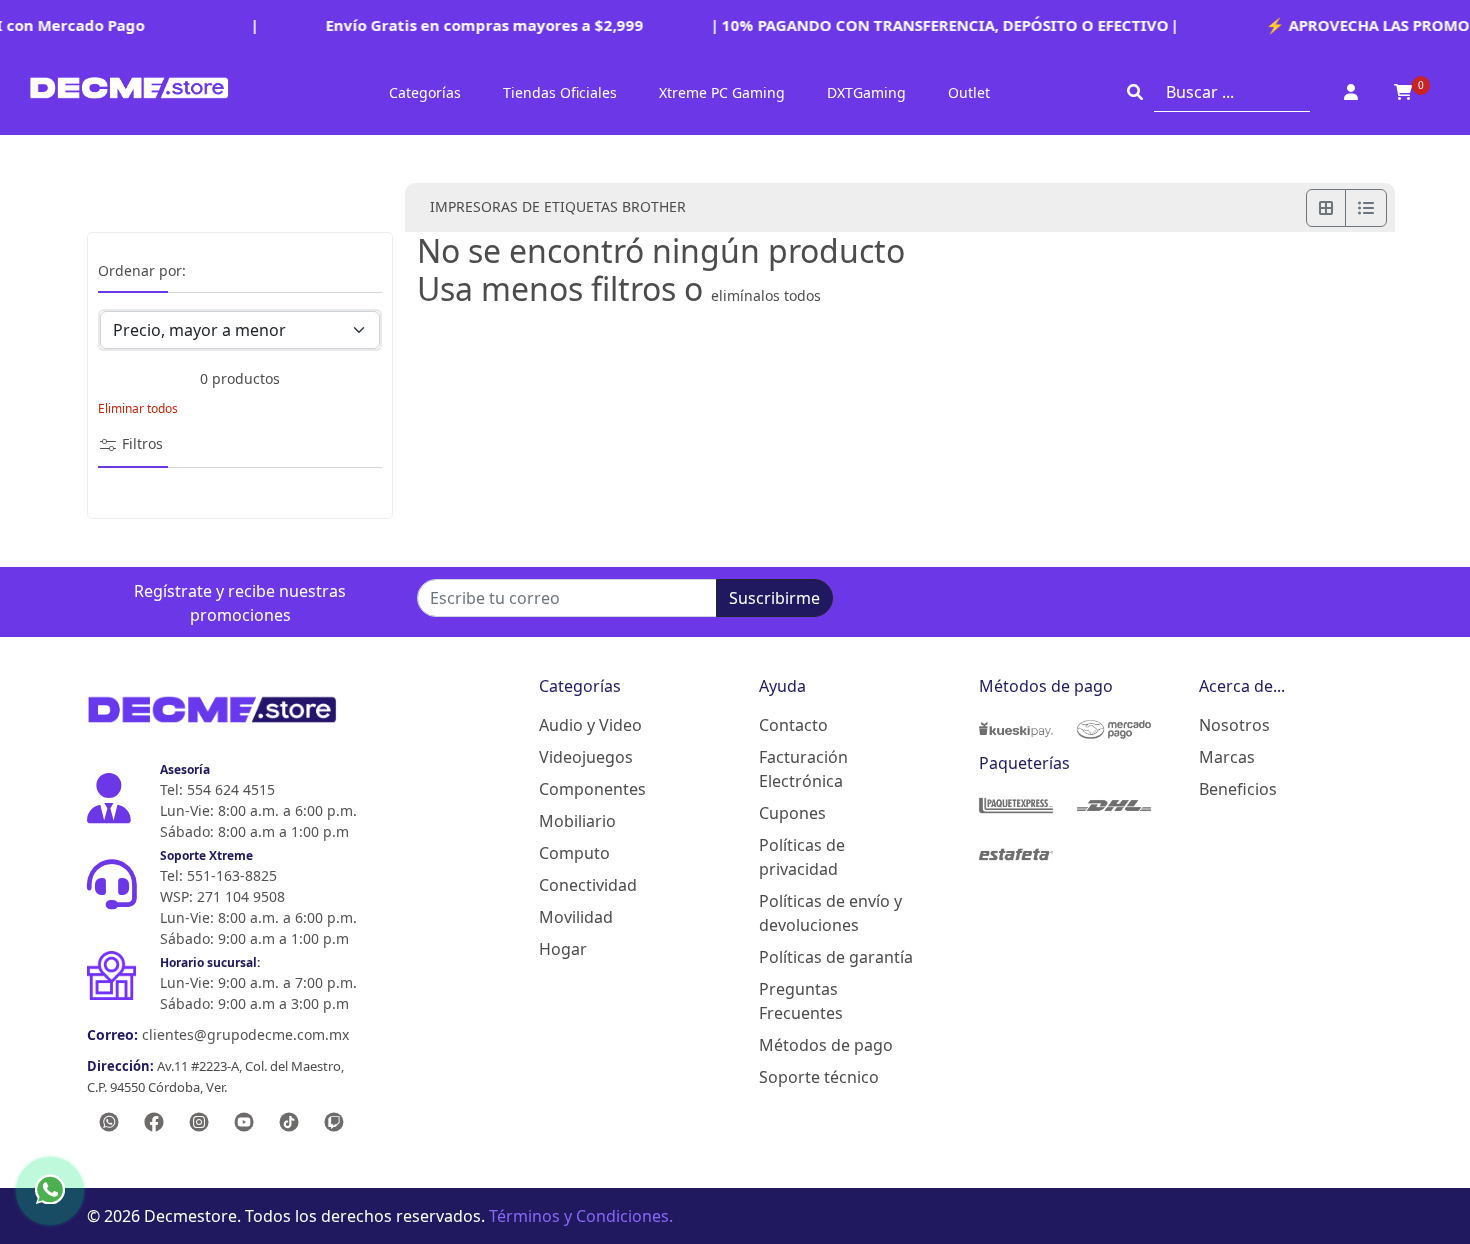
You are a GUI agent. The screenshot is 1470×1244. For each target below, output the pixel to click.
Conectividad (588, 885)
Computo (574, 853)
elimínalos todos (766, 295)
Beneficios (1238, 789)
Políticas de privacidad (802, 857)
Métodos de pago (826, 1045)
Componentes (592, 789)
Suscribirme (774, 598)
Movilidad (576, 917)
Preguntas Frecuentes (801, 1001)
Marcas (1227, 757)
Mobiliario (577, 821)
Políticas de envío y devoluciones (830, 913)
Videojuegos (586, 757)
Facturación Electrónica (803, 769)
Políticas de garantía (836, 957)
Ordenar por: (142, 271)
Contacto (793, 725)
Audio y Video (590, 725)
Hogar (563, 949)
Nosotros (1234, 725)
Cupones (792, 813)
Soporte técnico (819, 1077)
